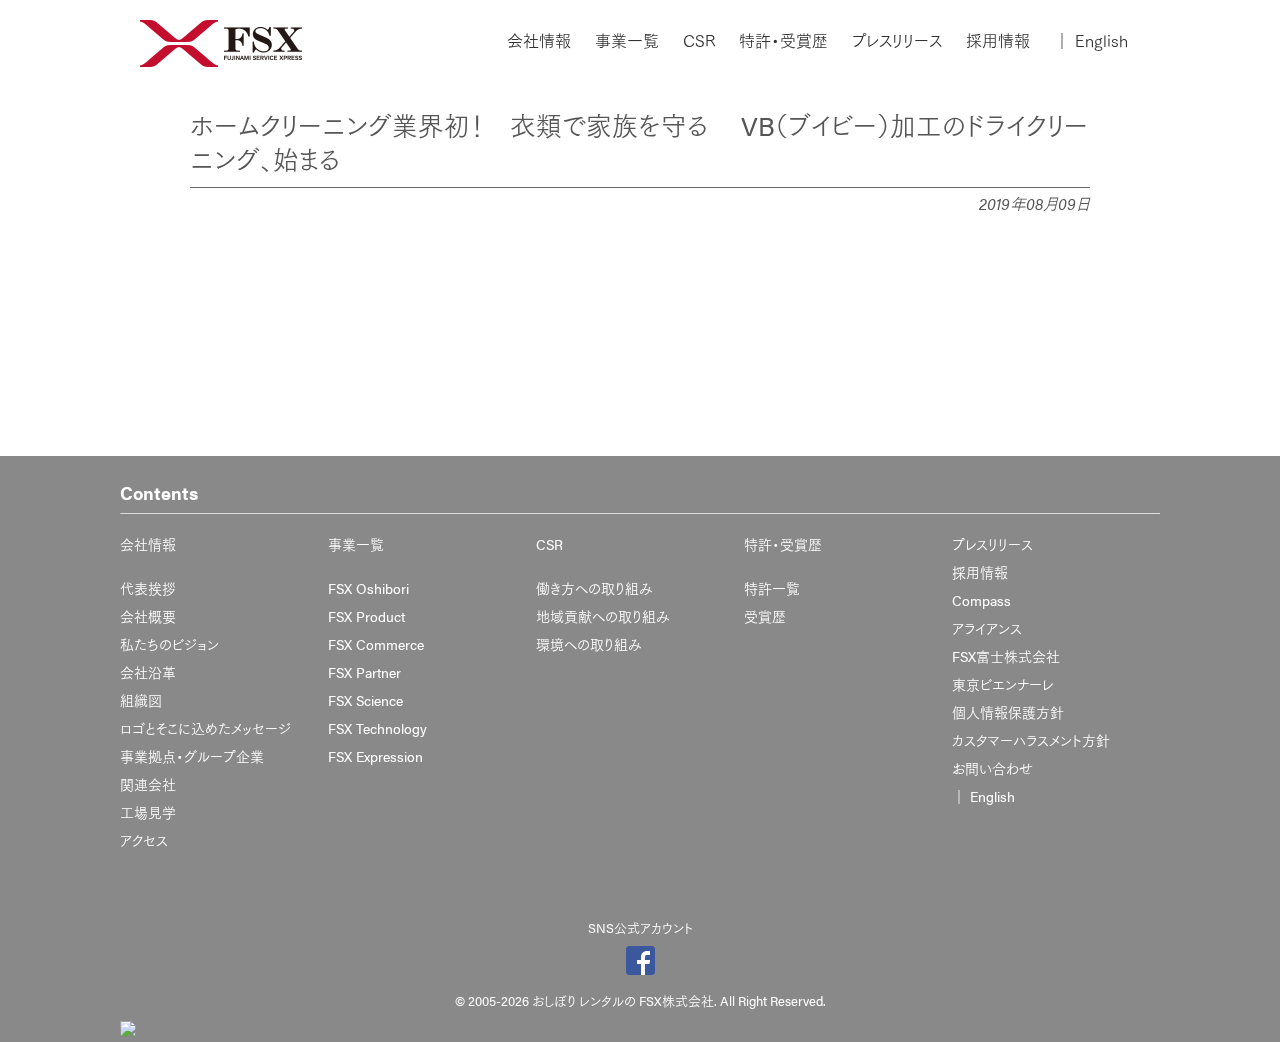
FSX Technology (377, 728)
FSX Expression (375, 756)
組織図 (141, 700)
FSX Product (366, 616)
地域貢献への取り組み (603, 616)
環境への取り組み (589, 644)
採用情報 (998, 41)
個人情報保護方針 (1008, 712)
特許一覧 (772, 588)
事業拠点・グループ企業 (192, 756)
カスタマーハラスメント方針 (1031, 740)
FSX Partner (364, 672)
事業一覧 (627, 41)
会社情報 (539, 41)
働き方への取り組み (594, 588)
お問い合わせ (992, 768)
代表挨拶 (148, 588)
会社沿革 (148, 672)
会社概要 (148, 616)
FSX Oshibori (368, 588)
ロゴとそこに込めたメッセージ (205, 728)
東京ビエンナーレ (1002, 684)
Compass (981, 600)
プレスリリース (897, 41)
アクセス (144, 840)
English (1091, 41)
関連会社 (148, 784)
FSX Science (365, 700)
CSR (699, 41)
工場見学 (148, 812)
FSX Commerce (376, 644)
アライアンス (987, 628)
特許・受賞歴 (783, 41)
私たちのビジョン (169, 644)
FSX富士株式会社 (1006, 656)
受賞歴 (765, 616)
